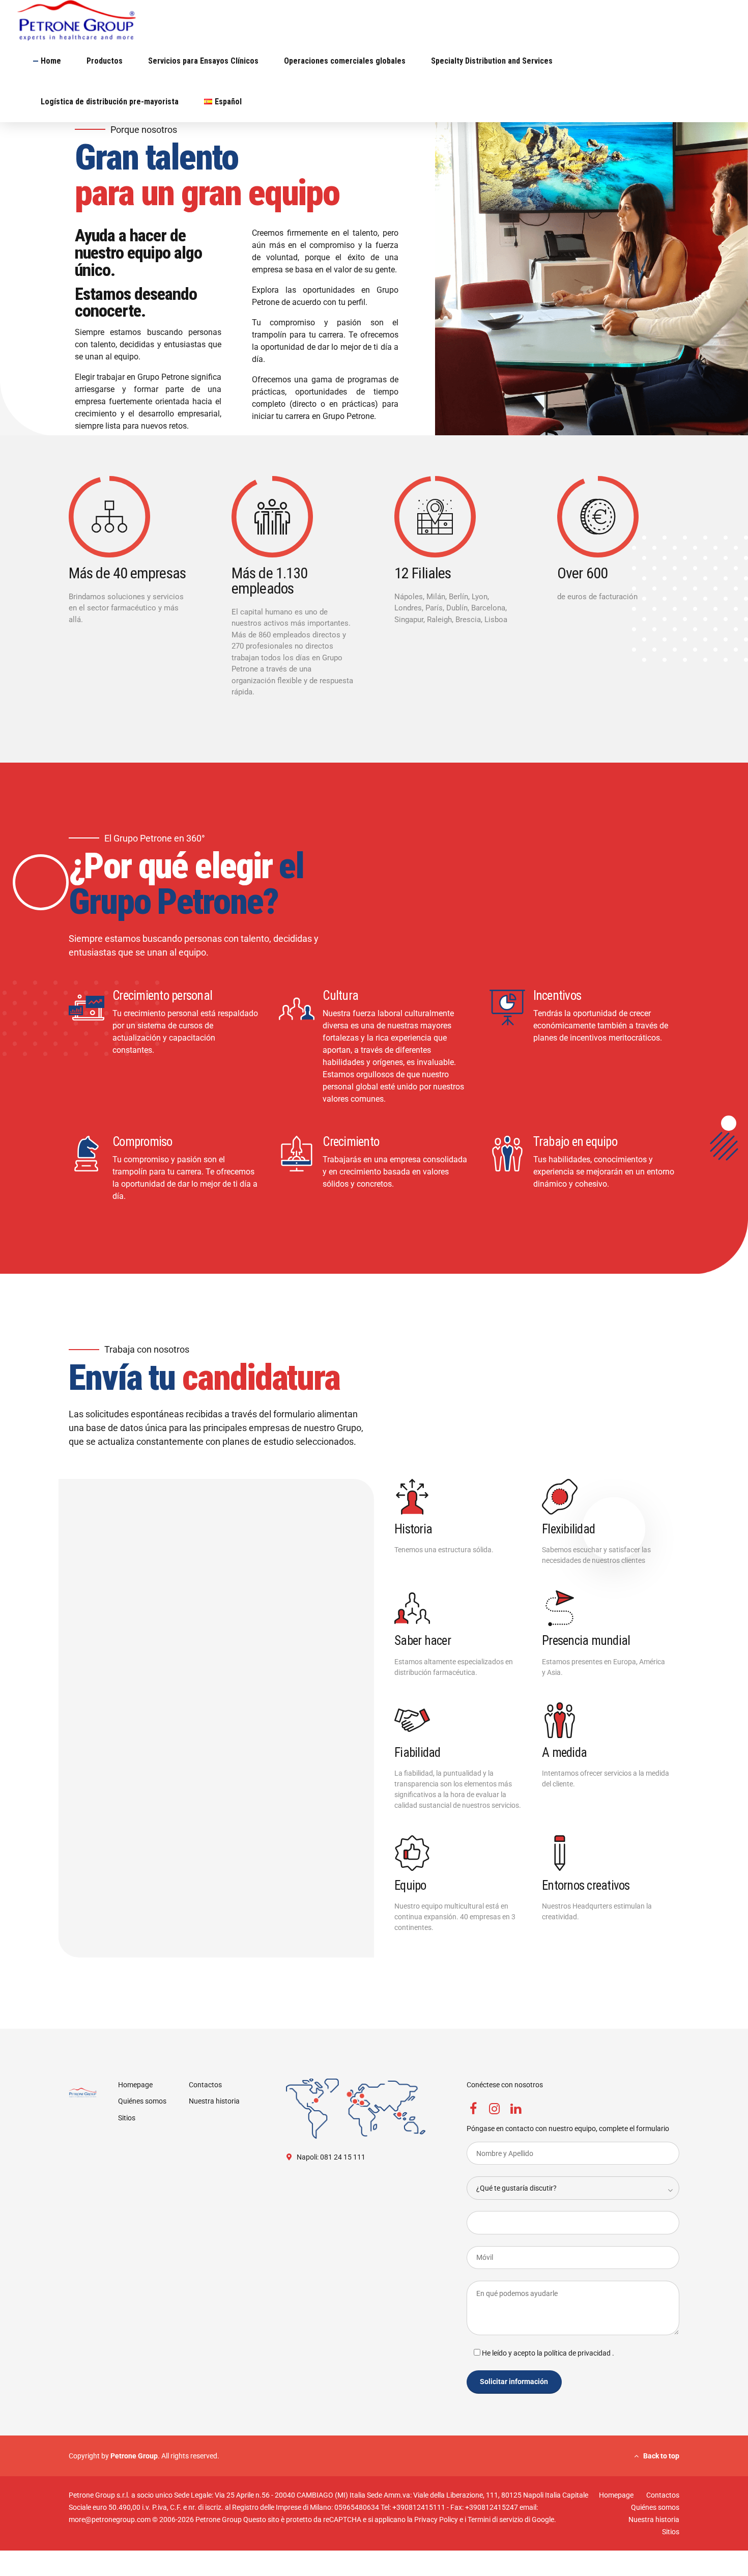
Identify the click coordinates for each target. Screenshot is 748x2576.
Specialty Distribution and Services (492, 61)
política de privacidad (578, 2353)
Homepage (135, 2085)
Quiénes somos (142, 2101)
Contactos (205, 2085)
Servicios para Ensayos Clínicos (203, 61)
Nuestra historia (214, 2101)
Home (51, 61)
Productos (105, 61)
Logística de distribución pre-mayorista (110, 102)
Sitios (127, 2118)
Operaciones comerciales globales (345, 61)
